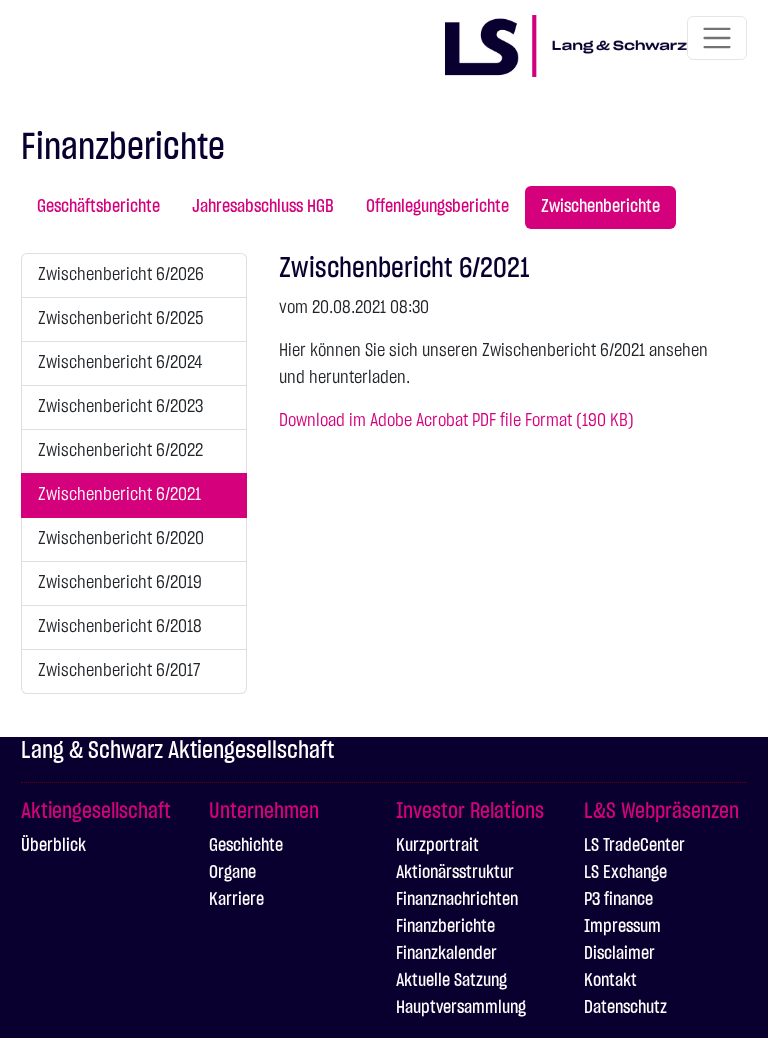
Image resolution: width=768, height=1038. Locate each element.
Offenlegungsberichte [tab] (437, 207)
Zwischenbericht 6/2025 (121, 319)
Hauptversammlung (461, 1008)
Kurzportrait (437, 846)
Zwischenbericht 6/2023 (120, 407)
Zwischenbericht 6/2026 (121, 275)
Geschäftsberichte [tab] (98, 207)
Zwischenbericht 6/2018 (120, 627)
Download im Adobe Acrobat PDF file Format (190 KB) (456, 421)
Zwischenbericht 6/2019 (120, 583)
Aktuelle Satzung (451, 981)
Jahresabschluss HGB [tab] (263, 207)
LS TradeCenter (634, 846)
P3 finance (618, 900)
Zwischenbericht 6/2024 (120, 363)
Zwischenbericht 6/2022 (120, 451)
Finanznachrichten (457, 900)
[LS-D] (566, 42)
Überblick (53, 846)
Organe (232, 873)
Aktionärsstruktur (455, 873)
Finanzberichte (445, 927)
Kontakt (610, 981)
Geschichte (246, 846)
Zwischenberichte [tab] (600, 207)
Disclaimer (619, 954)
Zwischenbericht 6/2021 (119, 495)
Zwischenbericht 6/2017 (119, 671)
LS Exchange (625, 873)
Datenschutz (625, 1008)
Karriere (236, 900)
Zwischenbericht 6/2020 (121, 539)
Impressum (622, 927)
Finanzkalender (446, 954)
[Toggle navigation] (717, 38)
